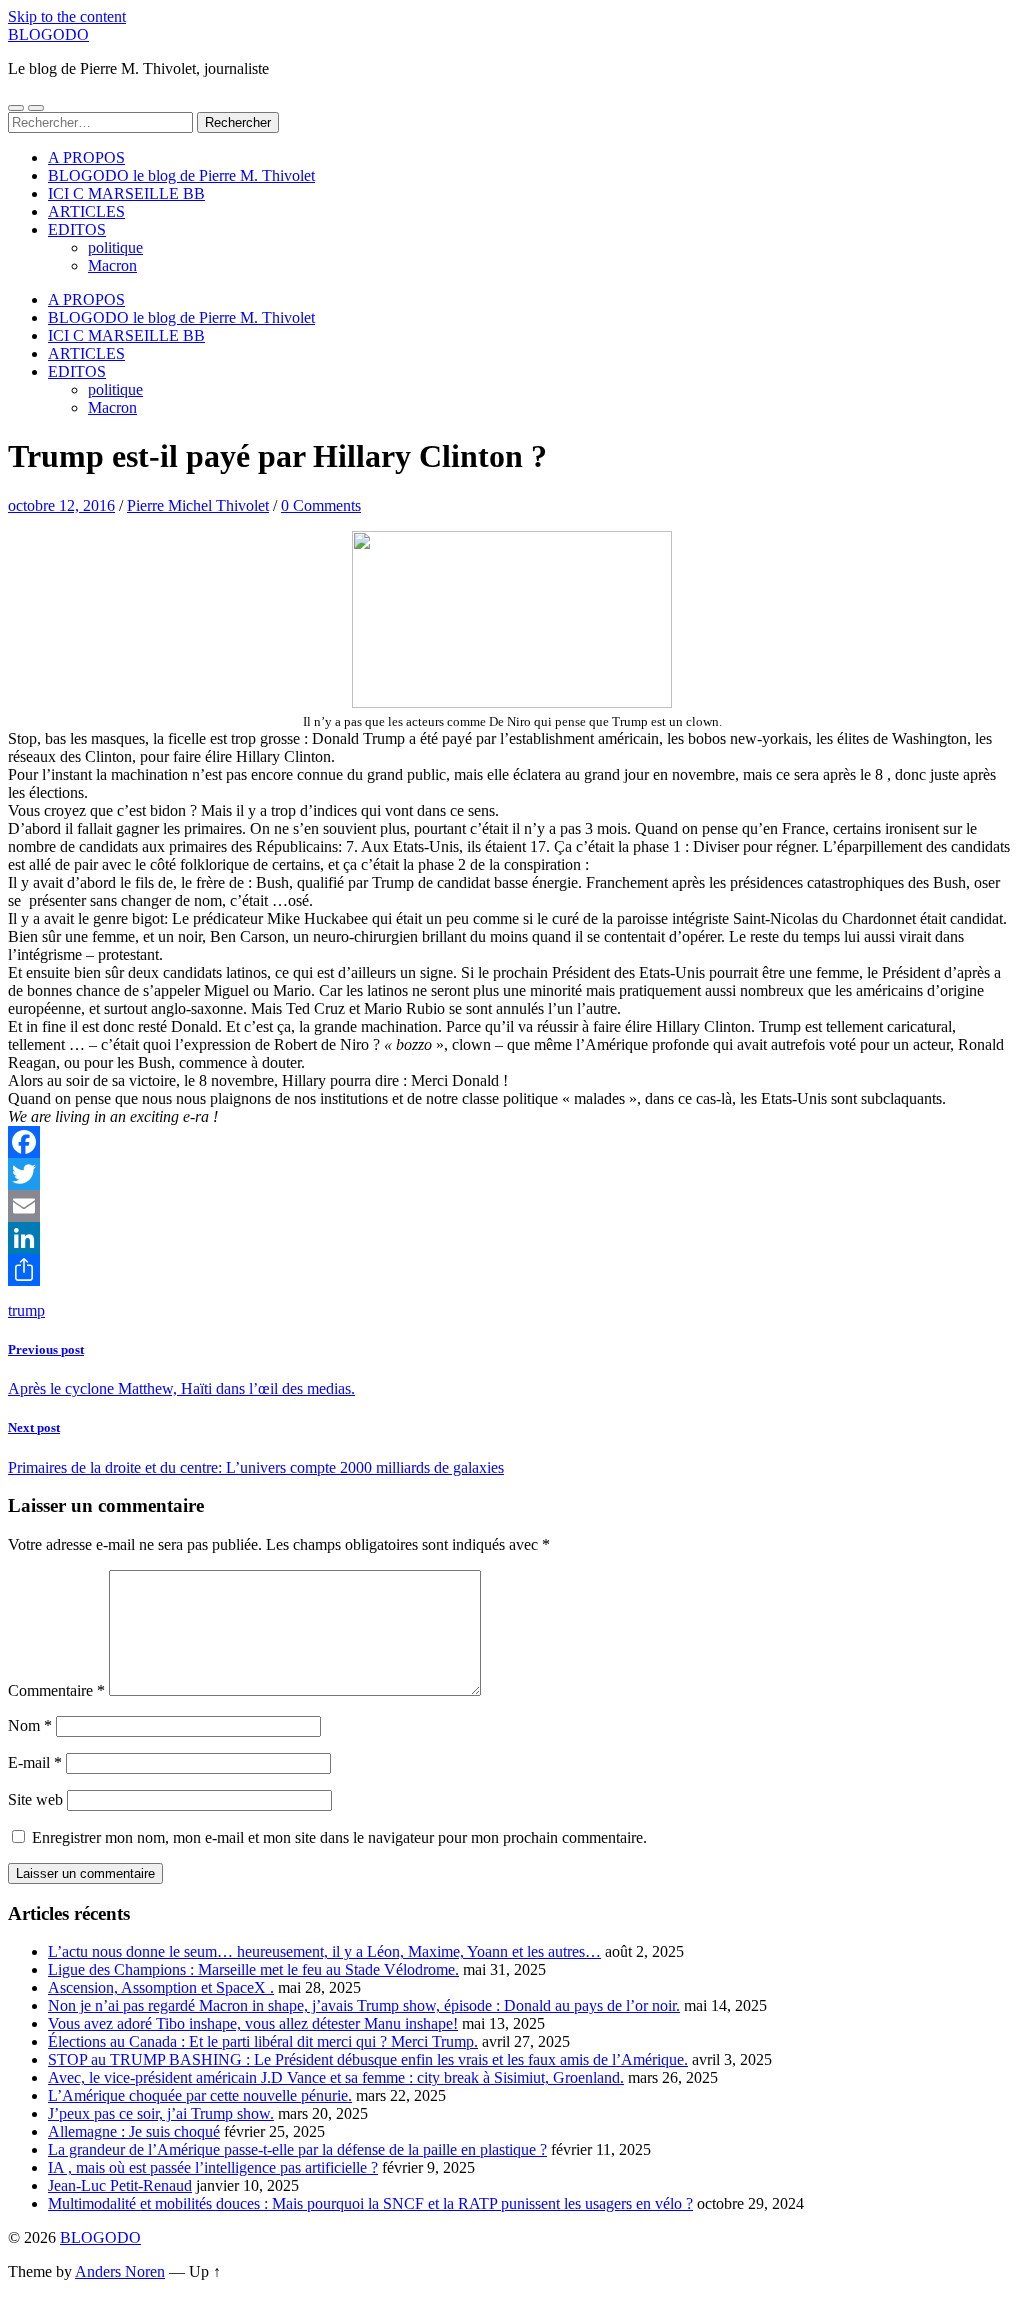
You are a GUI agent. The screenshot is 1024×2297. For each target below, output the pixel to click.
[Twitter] (512, 1174)
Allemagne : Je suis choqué (134, 2131)
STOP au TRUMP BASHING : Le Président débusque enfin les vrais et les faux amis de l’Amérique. (368, 2059)
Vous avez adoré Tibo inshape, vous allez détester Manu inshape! (253, 2023)
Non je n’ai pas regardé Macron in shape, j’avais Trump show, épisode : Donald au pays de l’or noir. (364, 2005)
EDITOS (77, 229)
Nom (30, 1725)
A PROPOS (86, 157)
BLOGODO (48, 34)
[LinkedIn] (512, 1238)
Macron (112, 265)
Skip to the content (67, 16)
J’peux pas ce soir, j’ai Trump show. (161, 2113)
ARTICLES (86, 211)
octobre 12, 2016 (61, 505)
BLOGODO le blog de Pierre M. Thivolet (181, 175)
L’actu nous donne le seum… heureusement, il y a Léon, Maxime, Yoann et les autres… (324, 1951)
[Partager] (512, 1270)
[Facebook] (512, 1142)
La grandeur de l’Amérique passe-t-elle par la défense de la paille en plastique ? (297, 2149)
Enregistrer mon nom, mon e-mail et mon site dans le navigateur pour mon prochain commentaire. (339, 1837)
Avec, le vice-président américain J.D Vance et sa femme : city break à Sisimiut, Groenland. (336, 2077)
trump (26, 1310)
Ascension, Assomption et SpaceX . (161, 1987)
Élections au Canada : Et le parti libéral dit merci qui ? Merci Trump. (263, 2041)
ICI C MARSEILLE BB (126, 193)
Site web (35, 1799)
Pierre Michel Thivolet (198, 505)
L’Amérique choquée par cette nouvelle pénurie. (200, 2095)
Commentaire (56, 1690)
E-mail (35, 1762)
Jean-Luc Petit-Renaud (120, 2185)
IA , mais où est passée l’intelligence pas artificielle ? (213, 2167)
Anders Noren (120, 2271)
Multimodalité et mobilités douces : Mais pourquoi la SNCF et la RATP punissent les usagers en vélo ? (370, 2203)
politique (115, 247)
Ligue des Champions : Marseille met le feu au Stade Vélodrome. (253, 1969)
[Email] (512, 1206)
